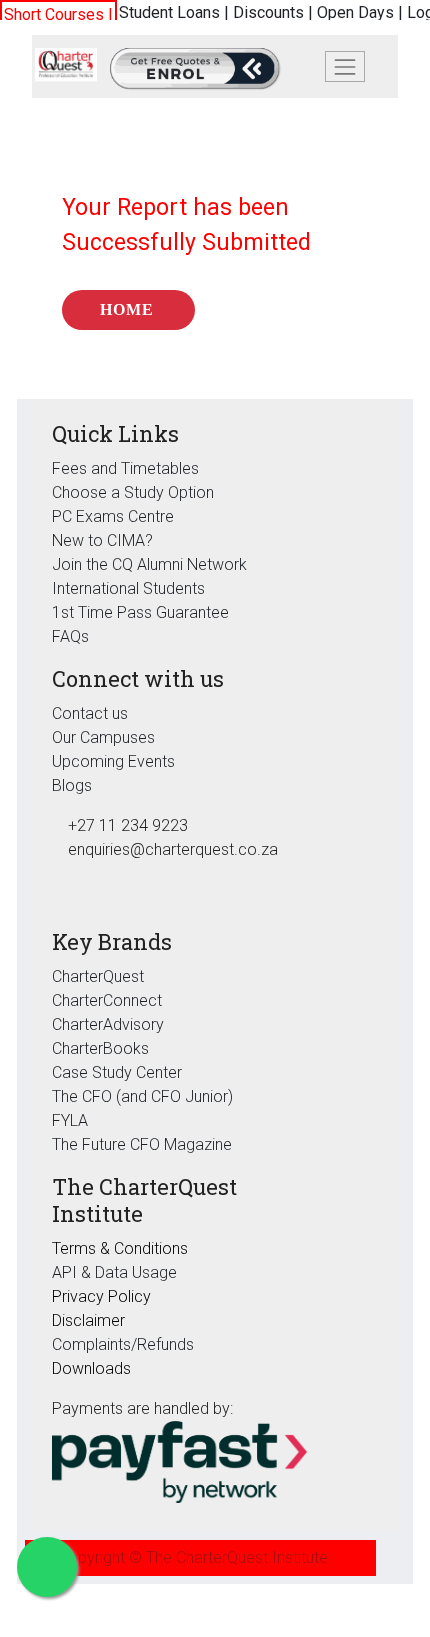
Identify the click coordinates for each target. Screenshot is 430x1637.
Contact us (90, 713)
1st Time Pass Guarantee (142, 612)
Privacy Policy (101, 1296)
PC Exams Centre (113, 516)
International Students (128, 588)
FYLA (70, 1120)
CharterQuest (98, 976)
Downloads (91, 1368)
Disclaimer (88, 1320)
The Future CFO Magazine (142, 1144)
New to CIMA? (102, 540)
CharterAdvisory (108, 1024)
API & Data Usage (114, 1272)
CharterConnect (107, 1000)
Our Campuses (103, 737)
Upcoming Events (113, 761)
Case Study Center (117, 1072)
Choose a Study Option (133, 492)
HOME (127, 309)
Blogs (72, 785)
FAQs (70, 636)
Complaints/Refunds (123, 1344)
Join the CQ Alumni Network (149, 564)
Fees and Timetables (125, 468)
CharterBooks (100, 1048)
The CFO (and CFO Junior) (142, 1096)
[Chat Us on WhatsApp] (47, 1567)
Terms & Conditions (120, 1248)
